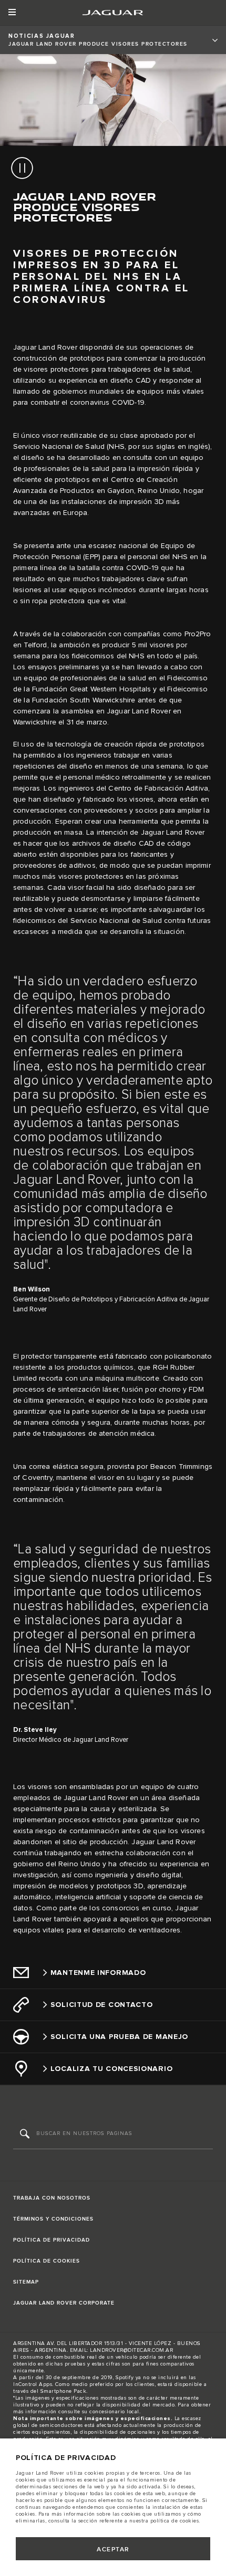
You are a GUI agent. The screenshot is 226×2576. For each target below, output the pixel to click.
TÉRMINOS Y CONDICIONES (53, 2219)
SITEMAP (26, 2282)
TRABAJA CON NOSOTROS (52, 2198)
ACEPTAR (113, 2549)
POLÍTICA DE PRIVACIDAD (52, 2240)
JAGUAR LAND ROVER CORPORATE (64, 2303)
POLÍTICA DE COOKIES (47, 2261)
